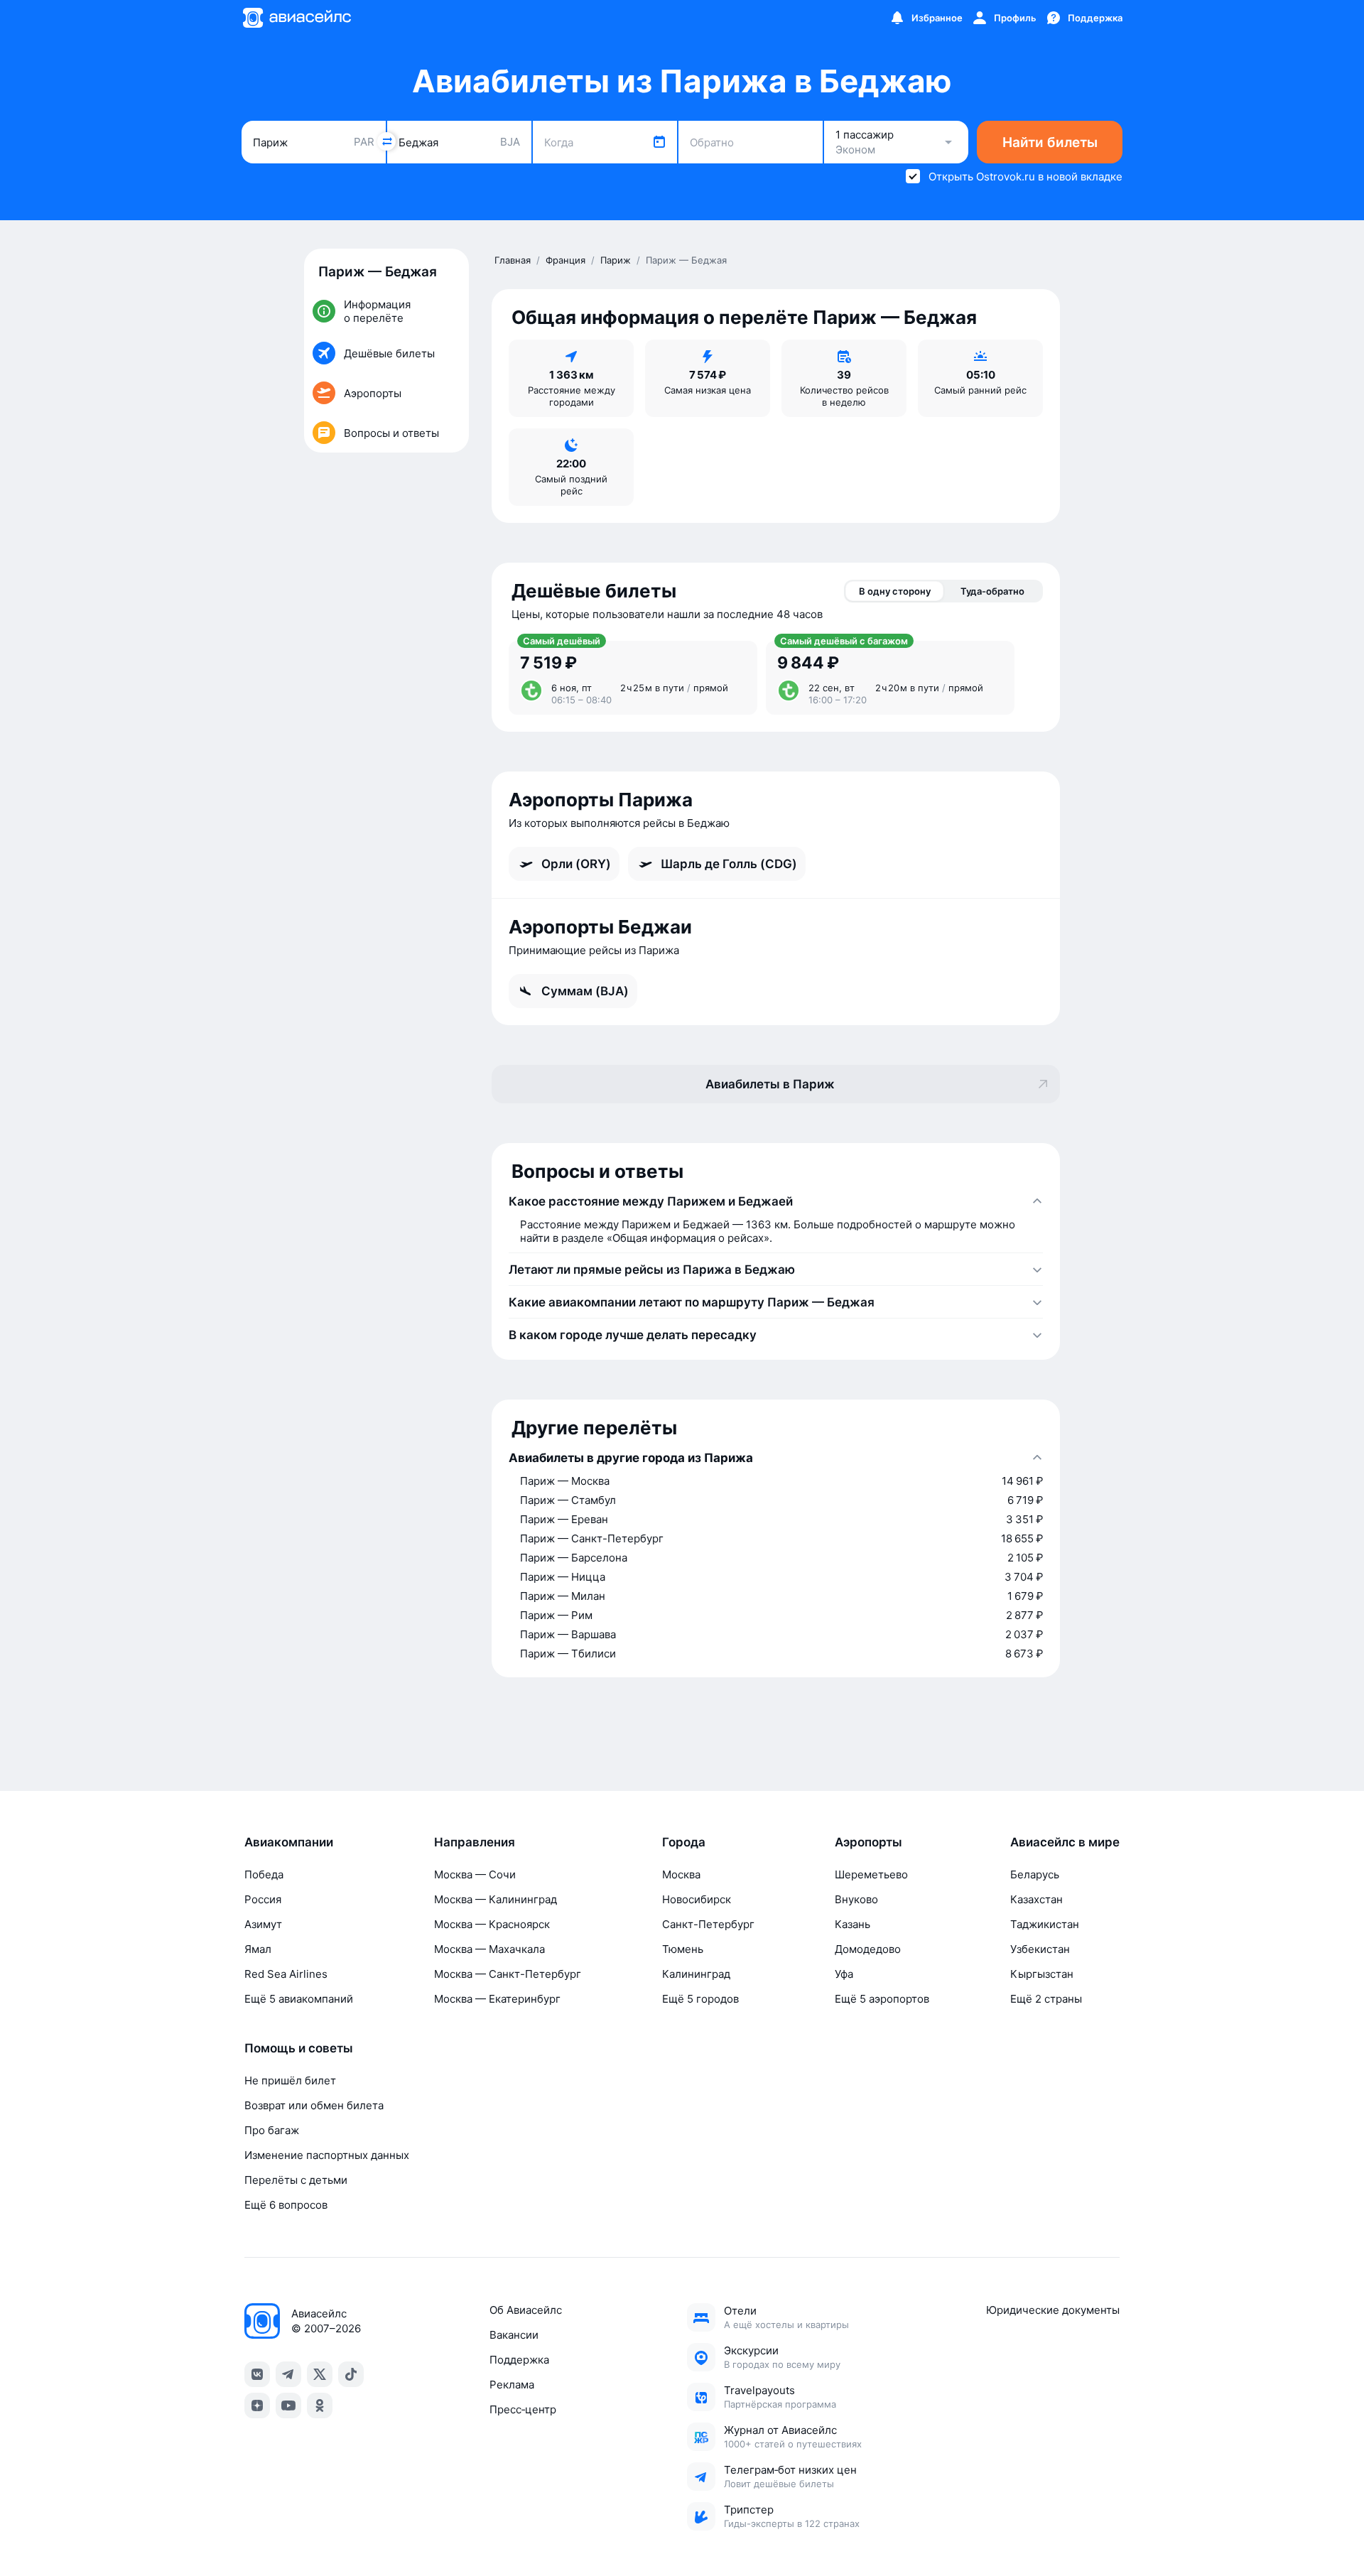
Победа (264, 1874)
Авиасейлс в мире (1065, 1842)
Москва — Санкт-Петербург (508, 1974)
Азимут (263, 1924)
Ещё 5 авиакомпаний (299, 1999)
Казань (852, 1924)
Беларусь (1035, 1874)
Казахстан (1036, 1899)
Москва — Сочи (475, 1874)
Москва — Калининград (496, 1899)
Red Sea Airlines (286, 1974)
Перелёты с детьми (296, 2180)
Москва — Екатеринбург (497, 1999)
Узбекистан (1040, 1949)
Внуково (856, 1899)
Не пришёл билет (290, 2080)
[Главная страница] (296, 18)
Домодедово (868, 1949)
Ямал (258, 1949)
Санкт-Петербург (708, 1924)
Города (684, 1842)
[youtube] (288, 2405)
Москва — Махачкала (489, 1949)
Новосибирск (697, 1899)
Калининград (696, 1974)
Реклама (512, 2385)
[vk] (257, 2374)
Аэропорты (868, 1842)
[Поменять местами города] (386, 141)
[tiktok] (351, 2374)
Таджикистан (1045, 1924)
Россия (263, 1899)
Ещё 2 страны (1046, 1999)
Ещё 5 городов (700, 1999)
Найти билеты (1050, 142)
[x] (320, 2374)
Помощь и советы (299, 2048)
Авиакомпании (289, 1842)
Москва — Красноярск (492, 1924)
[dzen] (257, 2405)
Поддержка (519, 2360)
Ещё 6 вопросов (286, 2205)
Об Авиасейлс (526, 2310)
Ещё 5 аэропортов (882, 1999)
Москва (681, 1874)
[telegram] (288, 2374)
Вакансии (514, 2335)
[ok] (320, 2405)
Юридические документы (1053, 2310)
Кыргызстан (1042, 1974)
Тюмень (683, 1949)
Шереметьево (871, 1874)
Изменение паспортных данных (327, 2155)
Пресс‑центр (523, 2409)
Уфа (844, 1974)
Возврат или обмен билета (314, 2105)
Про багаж (272, 2130)
